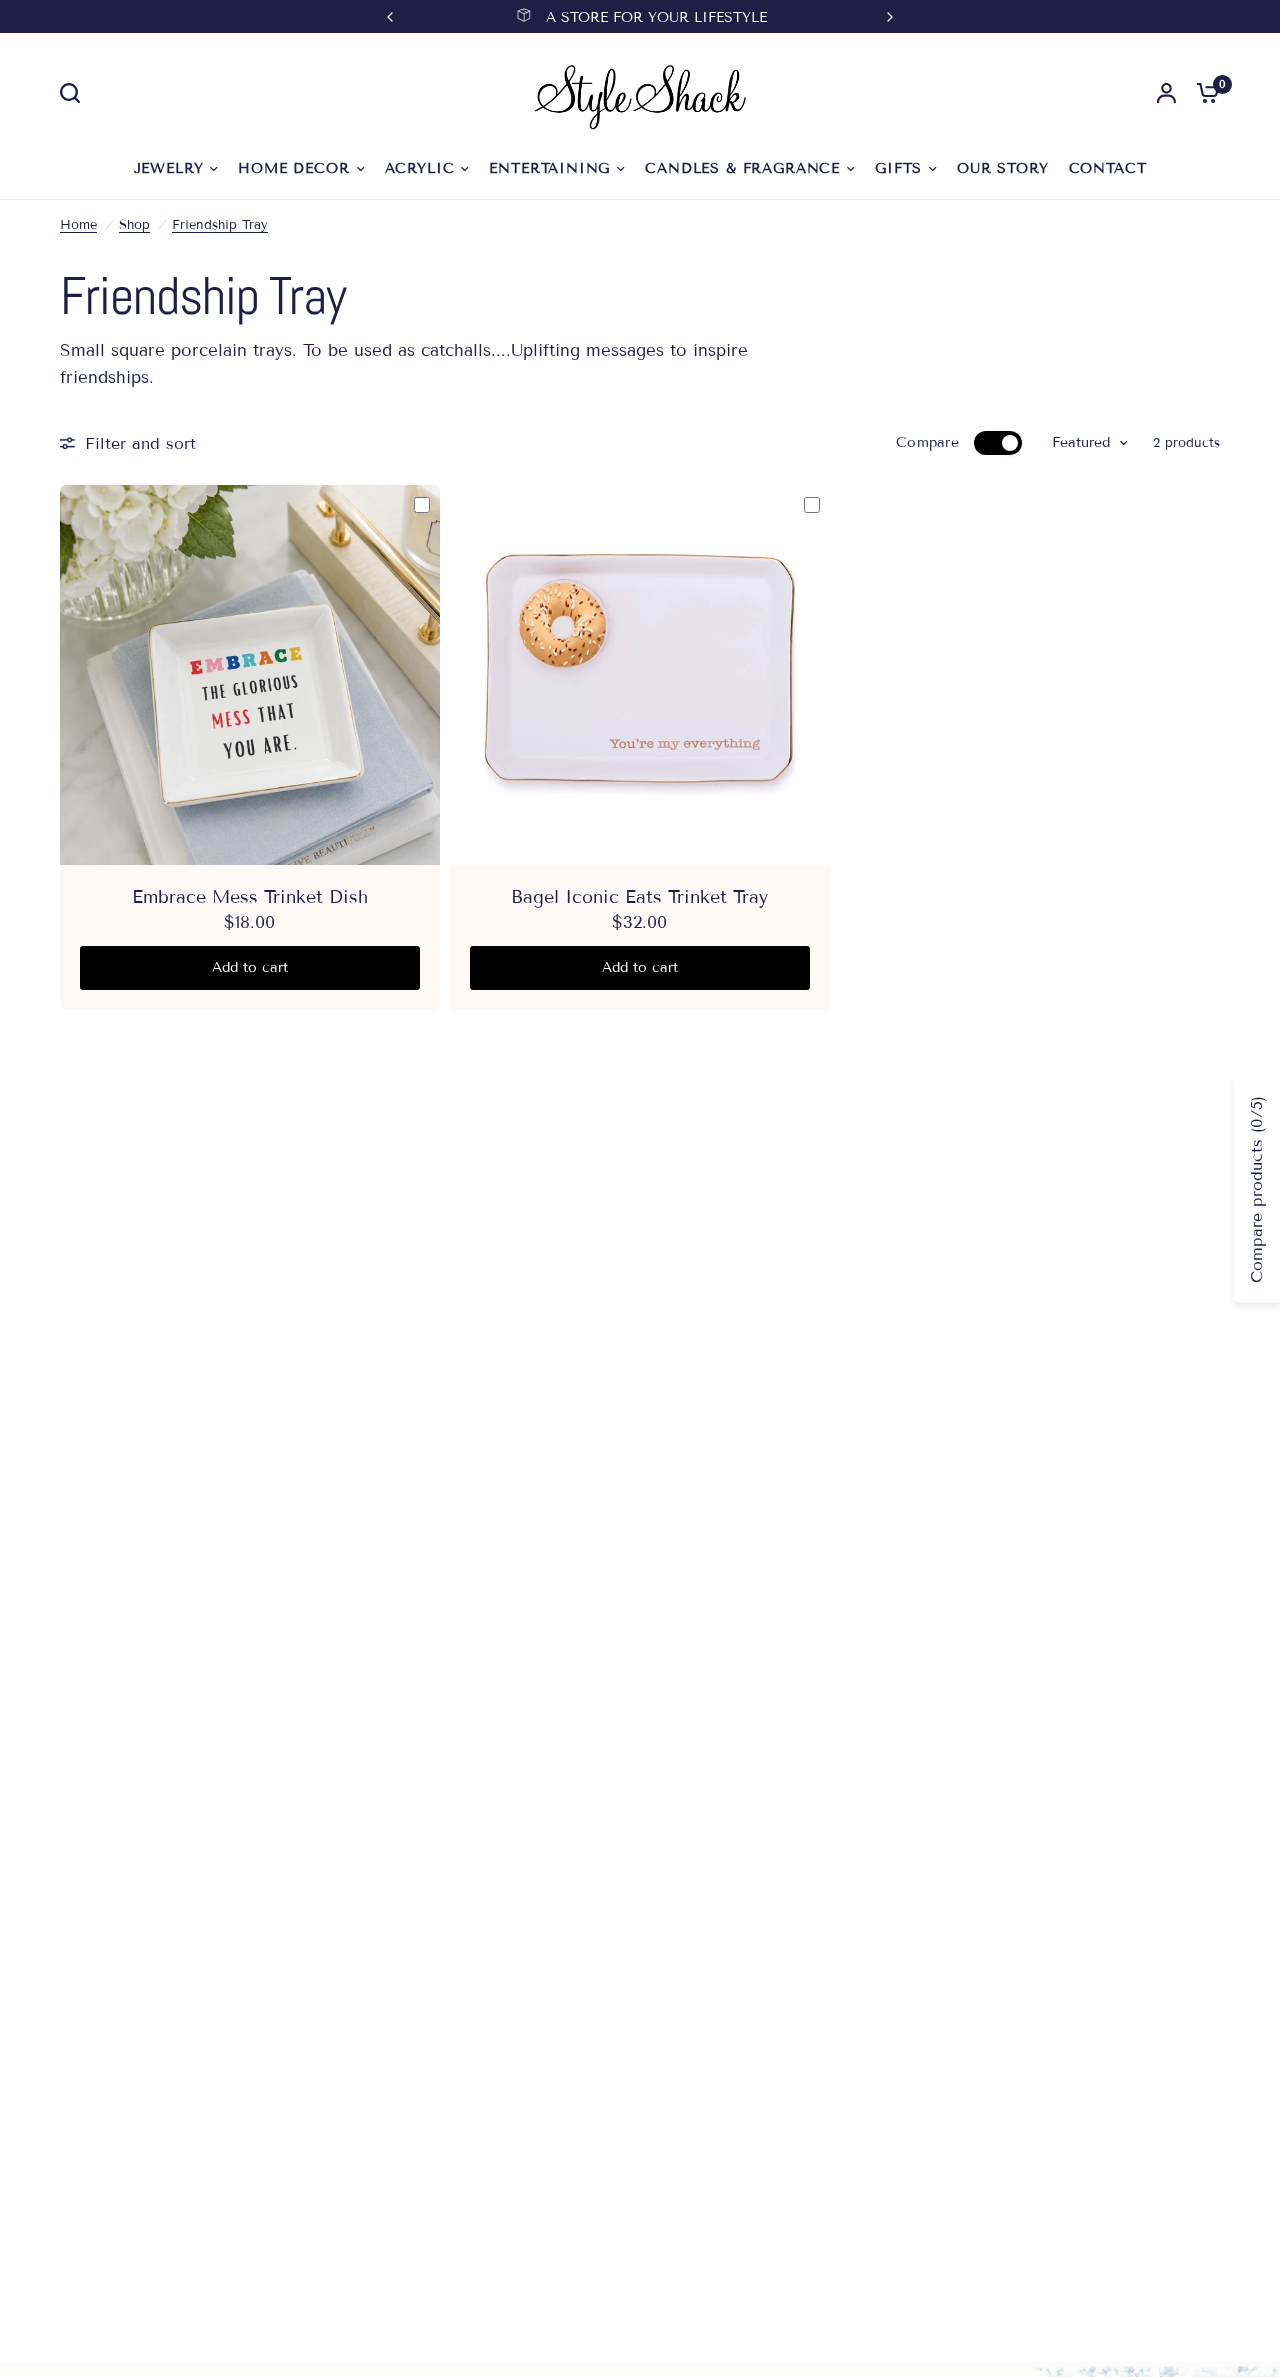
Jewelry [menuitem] (169, 168)
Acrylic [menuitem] (420, 168)
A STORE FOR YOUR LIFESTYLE (656, 17)
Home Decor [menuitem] (293, 168)
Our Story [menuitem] (1002, 168)
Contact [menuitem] (1108, 168)
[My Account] (1166, 93)
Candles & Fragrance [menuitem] (742, 168)
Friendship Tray (220, 225)
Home (78, 225)
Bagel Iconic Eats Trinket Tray (639, 897)
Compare (927, 442)
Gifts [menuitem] (898, 168)
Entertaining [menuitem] (549, 168)
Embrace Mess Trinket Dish (250, 897)
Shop (134, 225)
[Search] (75, 93)
